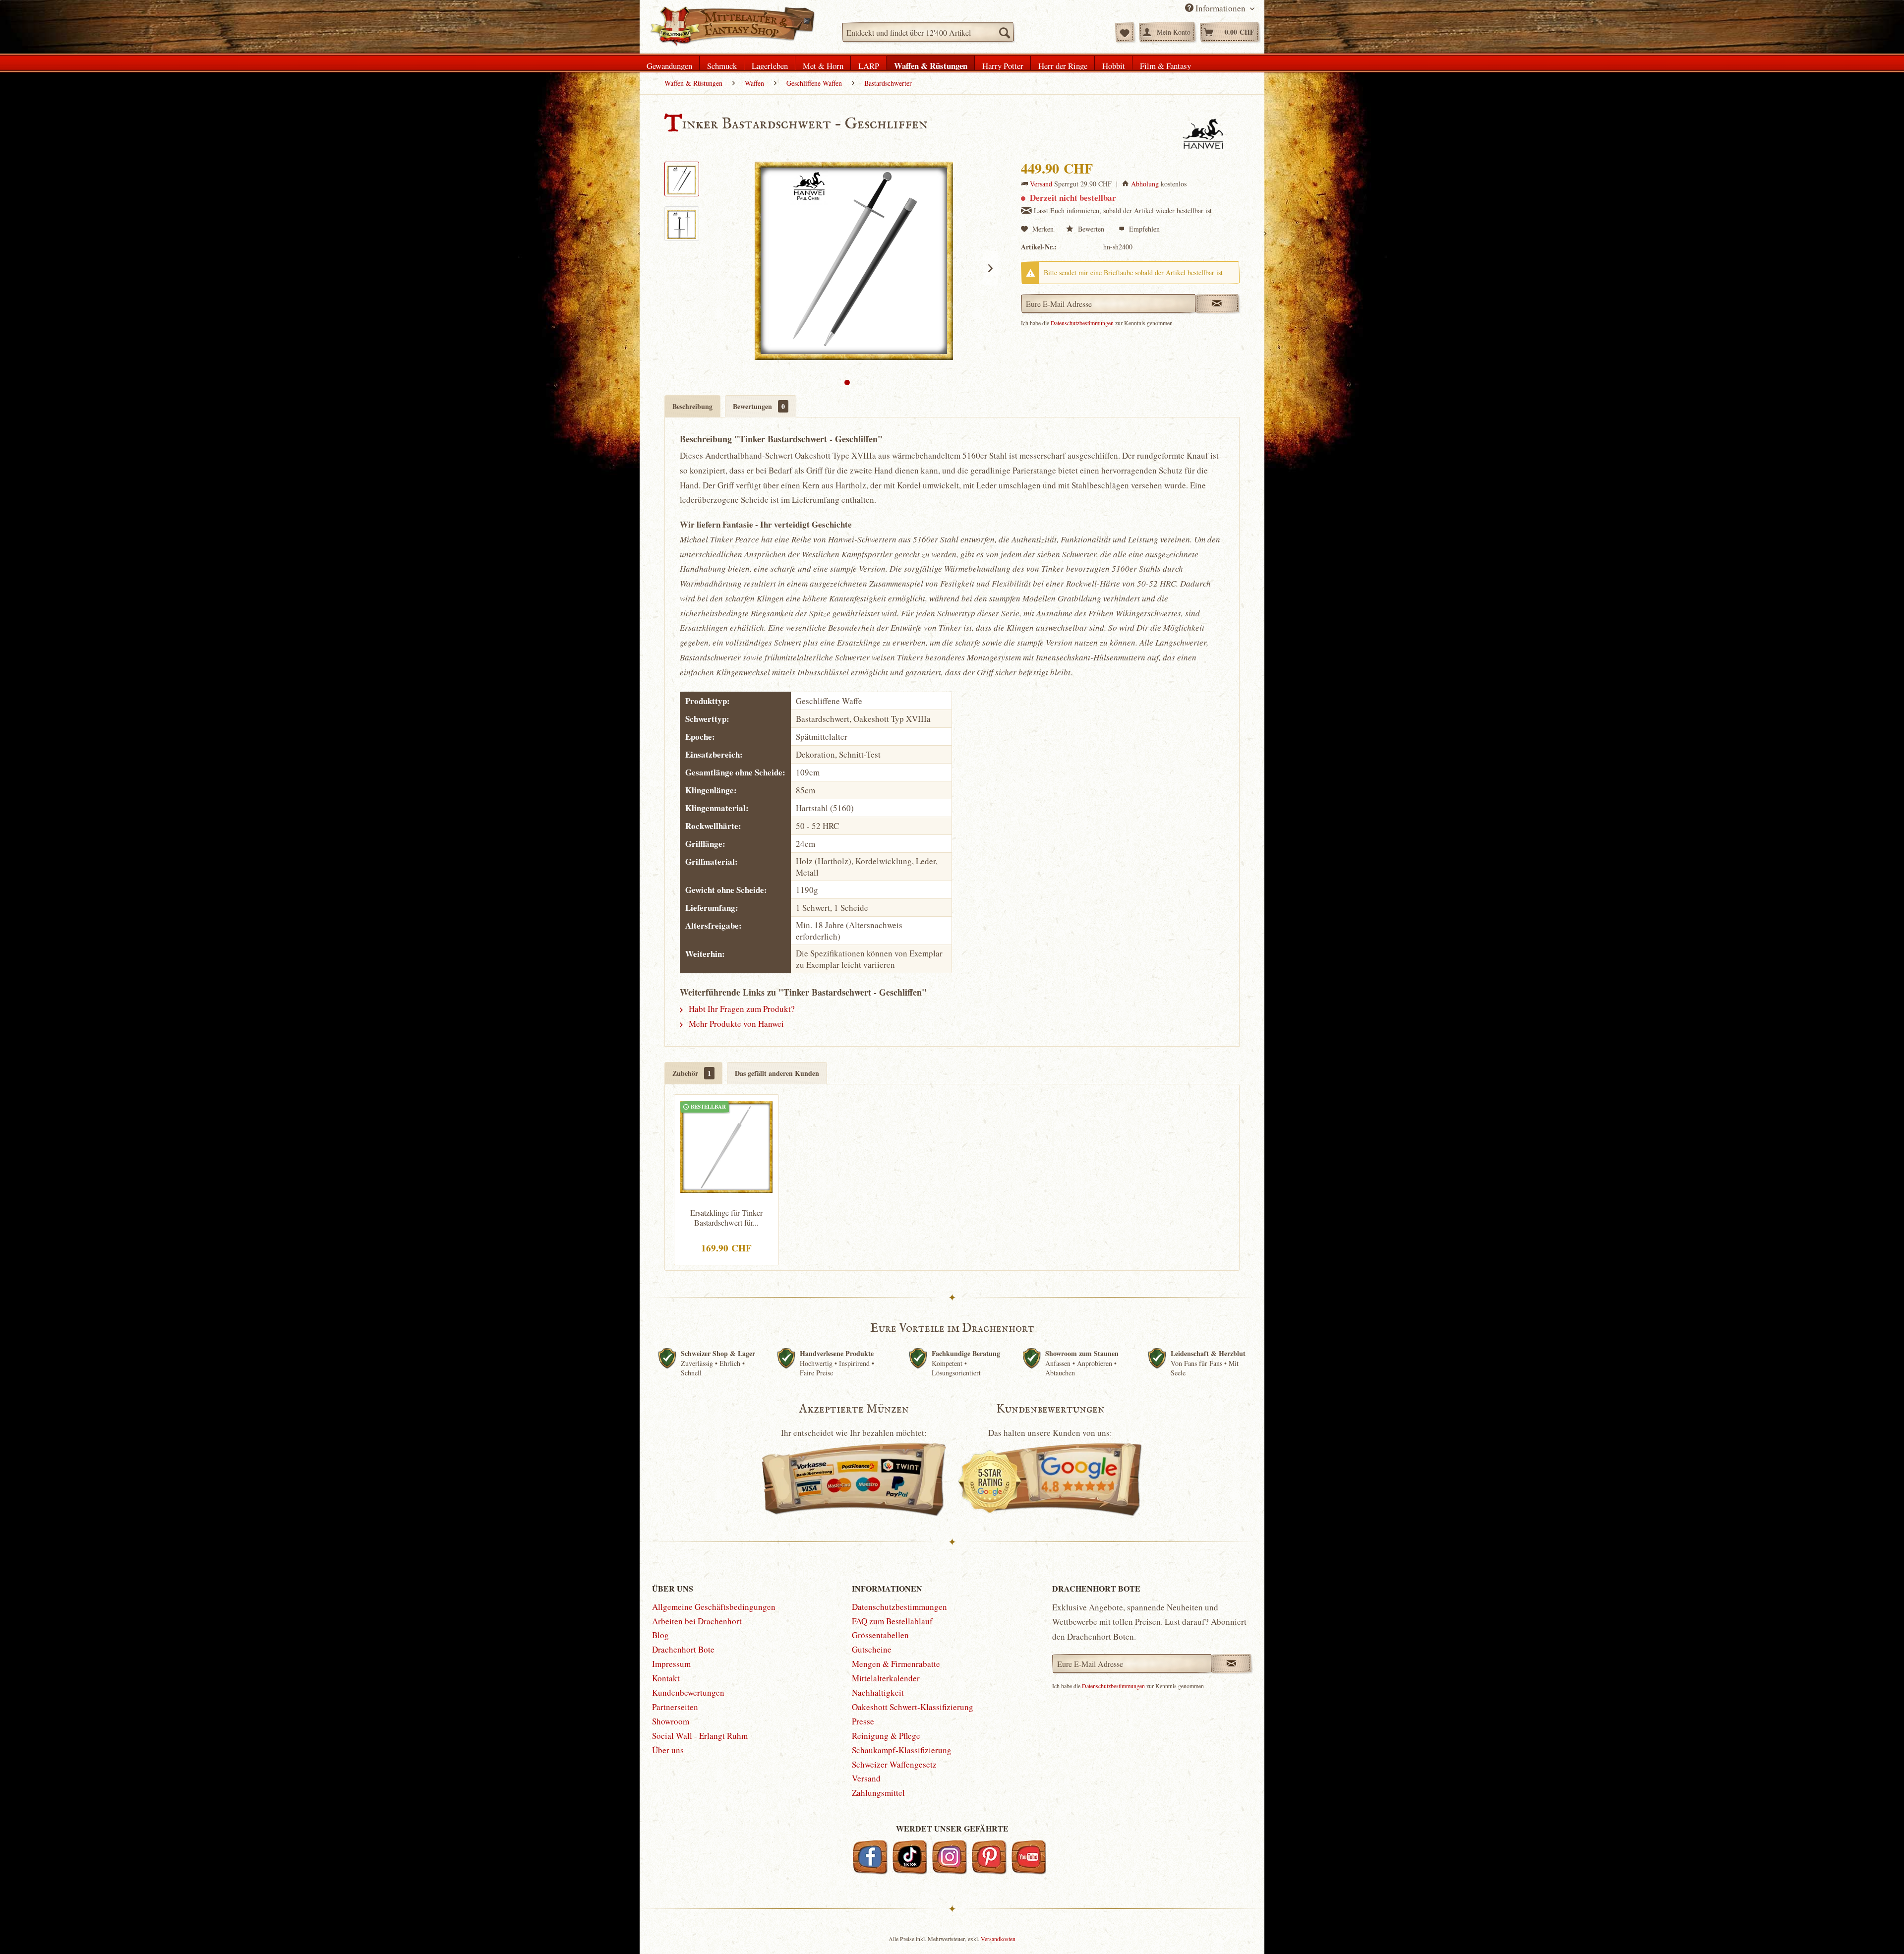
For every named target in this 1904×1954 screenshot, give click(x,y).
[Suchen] (1004, 32)
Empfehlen (1143, 229)
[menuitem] (928, 32)
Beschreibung (692, 406)
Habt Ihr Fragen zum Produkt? (741, 1009)
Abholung (1145, 184)
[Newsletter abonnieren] (1231, 1663)
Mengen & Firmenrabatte (896, 1664)
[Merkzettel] (1125, 32)
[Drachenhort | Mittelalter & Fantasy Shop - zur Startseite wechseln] (732, 26)
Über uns (668, 1750)
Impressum (671, 1664)
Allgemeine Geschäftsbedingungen (714, 1607)
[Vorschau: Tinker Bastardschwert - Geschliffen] (682, 179)
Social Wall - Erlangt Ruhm (700, 1736)
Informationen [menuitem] (1220, 8)
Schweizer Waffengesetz (894, 1764)
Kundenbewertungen (688, 1692)
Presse (863, 1721)
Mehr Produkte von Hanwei (735, 1024)
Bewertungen (759, 406)
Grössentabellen (880, 1635)
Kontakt (666, 1678)
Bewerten (1091, 229)
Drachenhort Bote (683, 1649)
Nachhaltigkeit (878, 1692)
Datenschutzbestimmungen (1082, 323)
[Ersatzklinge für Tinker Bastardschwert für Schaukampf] (726, 1146)
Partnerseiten (675, 1707)
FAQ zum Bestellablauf (892, 1621)
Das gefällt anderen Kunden (777, 1073)
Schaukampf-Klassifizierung (902, 1750)
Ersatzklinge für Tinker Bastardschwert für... (726, 1218)
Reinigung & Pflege (886, 1736)
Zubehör (692, 1073)
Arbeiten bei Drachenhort (697, 1621)
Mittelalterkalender (886, 1678)
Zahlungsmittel (878, 1793)
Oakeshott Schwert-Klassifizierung (913, 1707)
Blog (660, 1635)
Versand (1041, 184)
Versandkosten (998, 1939)
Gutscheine (872, 1649)
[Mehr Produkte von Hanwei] (1203, 134)
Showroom (671, 1721)
